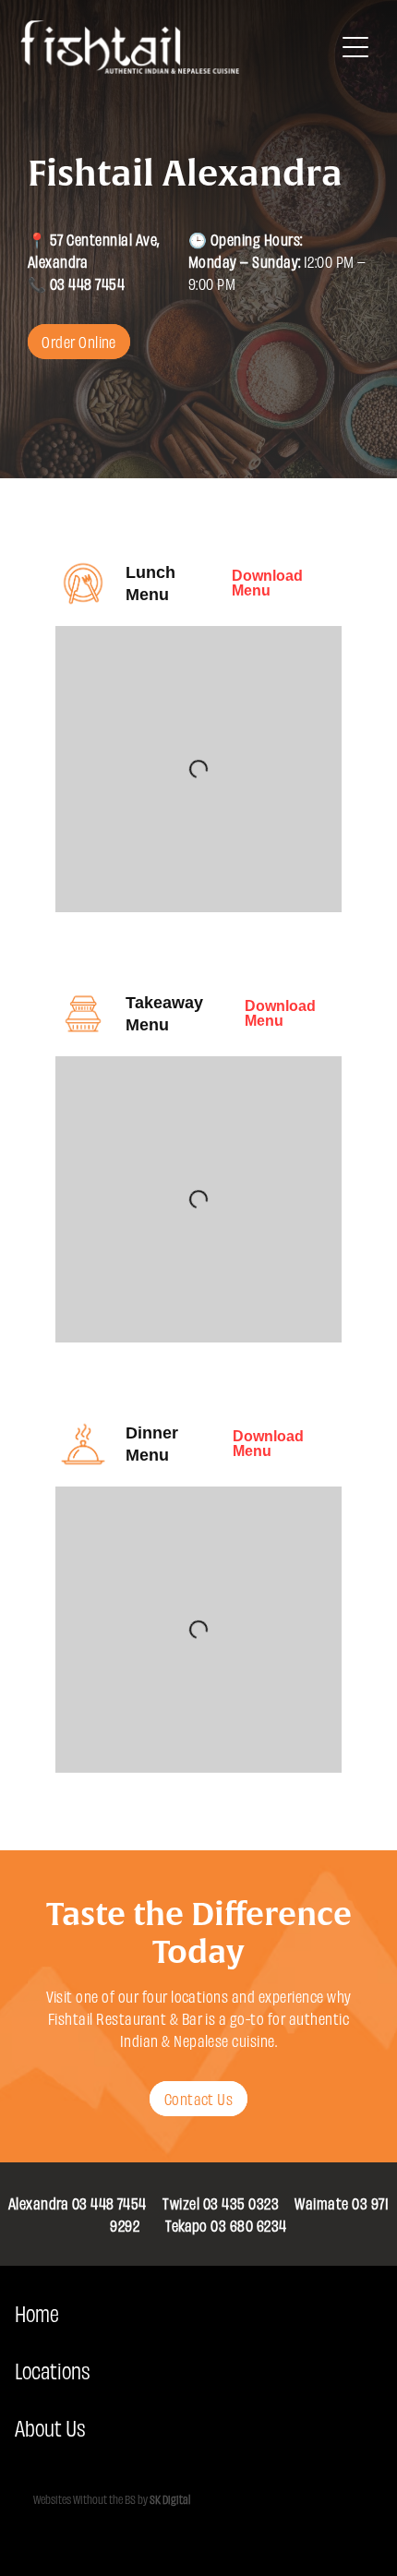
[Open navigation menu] (355, 47)
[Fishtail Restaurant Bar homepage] (177, 47)
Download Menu (267, 583)
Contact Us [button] (199, 2098)
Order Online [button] (79, 341)
